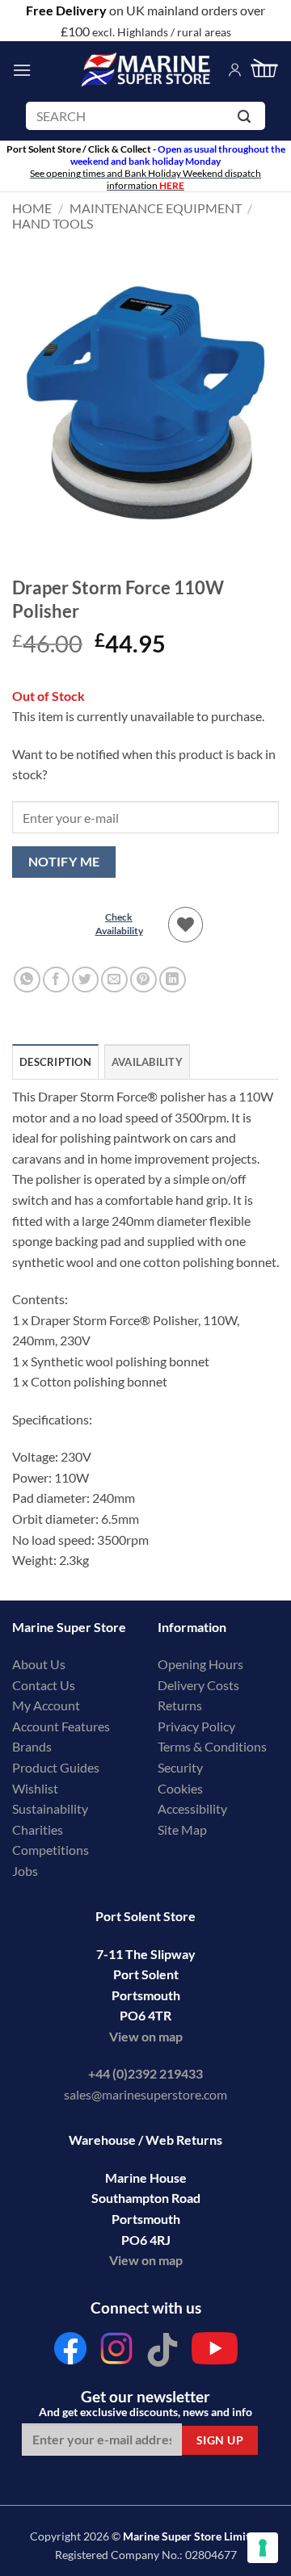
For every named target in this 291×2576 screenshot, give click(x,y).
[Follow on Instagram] (116, 2353)
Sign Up (220, 2440)
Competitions (51, 1850)
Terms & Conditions (212, 1746)
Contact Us (44, 1685)
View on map (146, 2036)
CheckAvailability (119, 924)
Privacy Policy (196, 1726)
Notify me (64, 862)
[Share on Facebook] (56, 980)
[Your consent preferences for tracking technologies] (263, 2548)
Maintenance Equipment (156, 208)
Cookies (180, 1788)
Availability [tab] (147, 1062)
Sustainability (50, 1808)
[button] (22, 70)
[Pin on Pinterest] (143, 980)
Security (180, 1767)
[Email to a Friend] (114, 980)
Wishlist (35, 1788)
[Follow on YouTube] (215, 2353)
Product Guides (56, 1767)
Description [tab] (55, 1062)
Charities (39, 1829)
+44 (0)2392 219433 (145, 2073)
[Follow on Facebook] (70, 2353)
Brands (32, 1746)
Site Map (182, 1829)
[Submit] (247, 119)
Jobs (25, 1871)
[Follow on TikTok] (162, 2353)
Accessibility (192, 1808)
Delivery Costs (198, 1685)
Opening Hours (200, 1664)
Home (32, 208)
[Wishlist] (186, 925)
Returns (180, 1705)
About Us (39, 1664)
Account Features (61, 1726)
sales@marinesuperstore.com (145, 2094)
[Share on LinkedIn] (173, 980)
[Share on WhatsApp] (27, 980)
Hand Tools (53, 223)
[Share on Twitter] (85, 980)
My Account (46, 1705)
